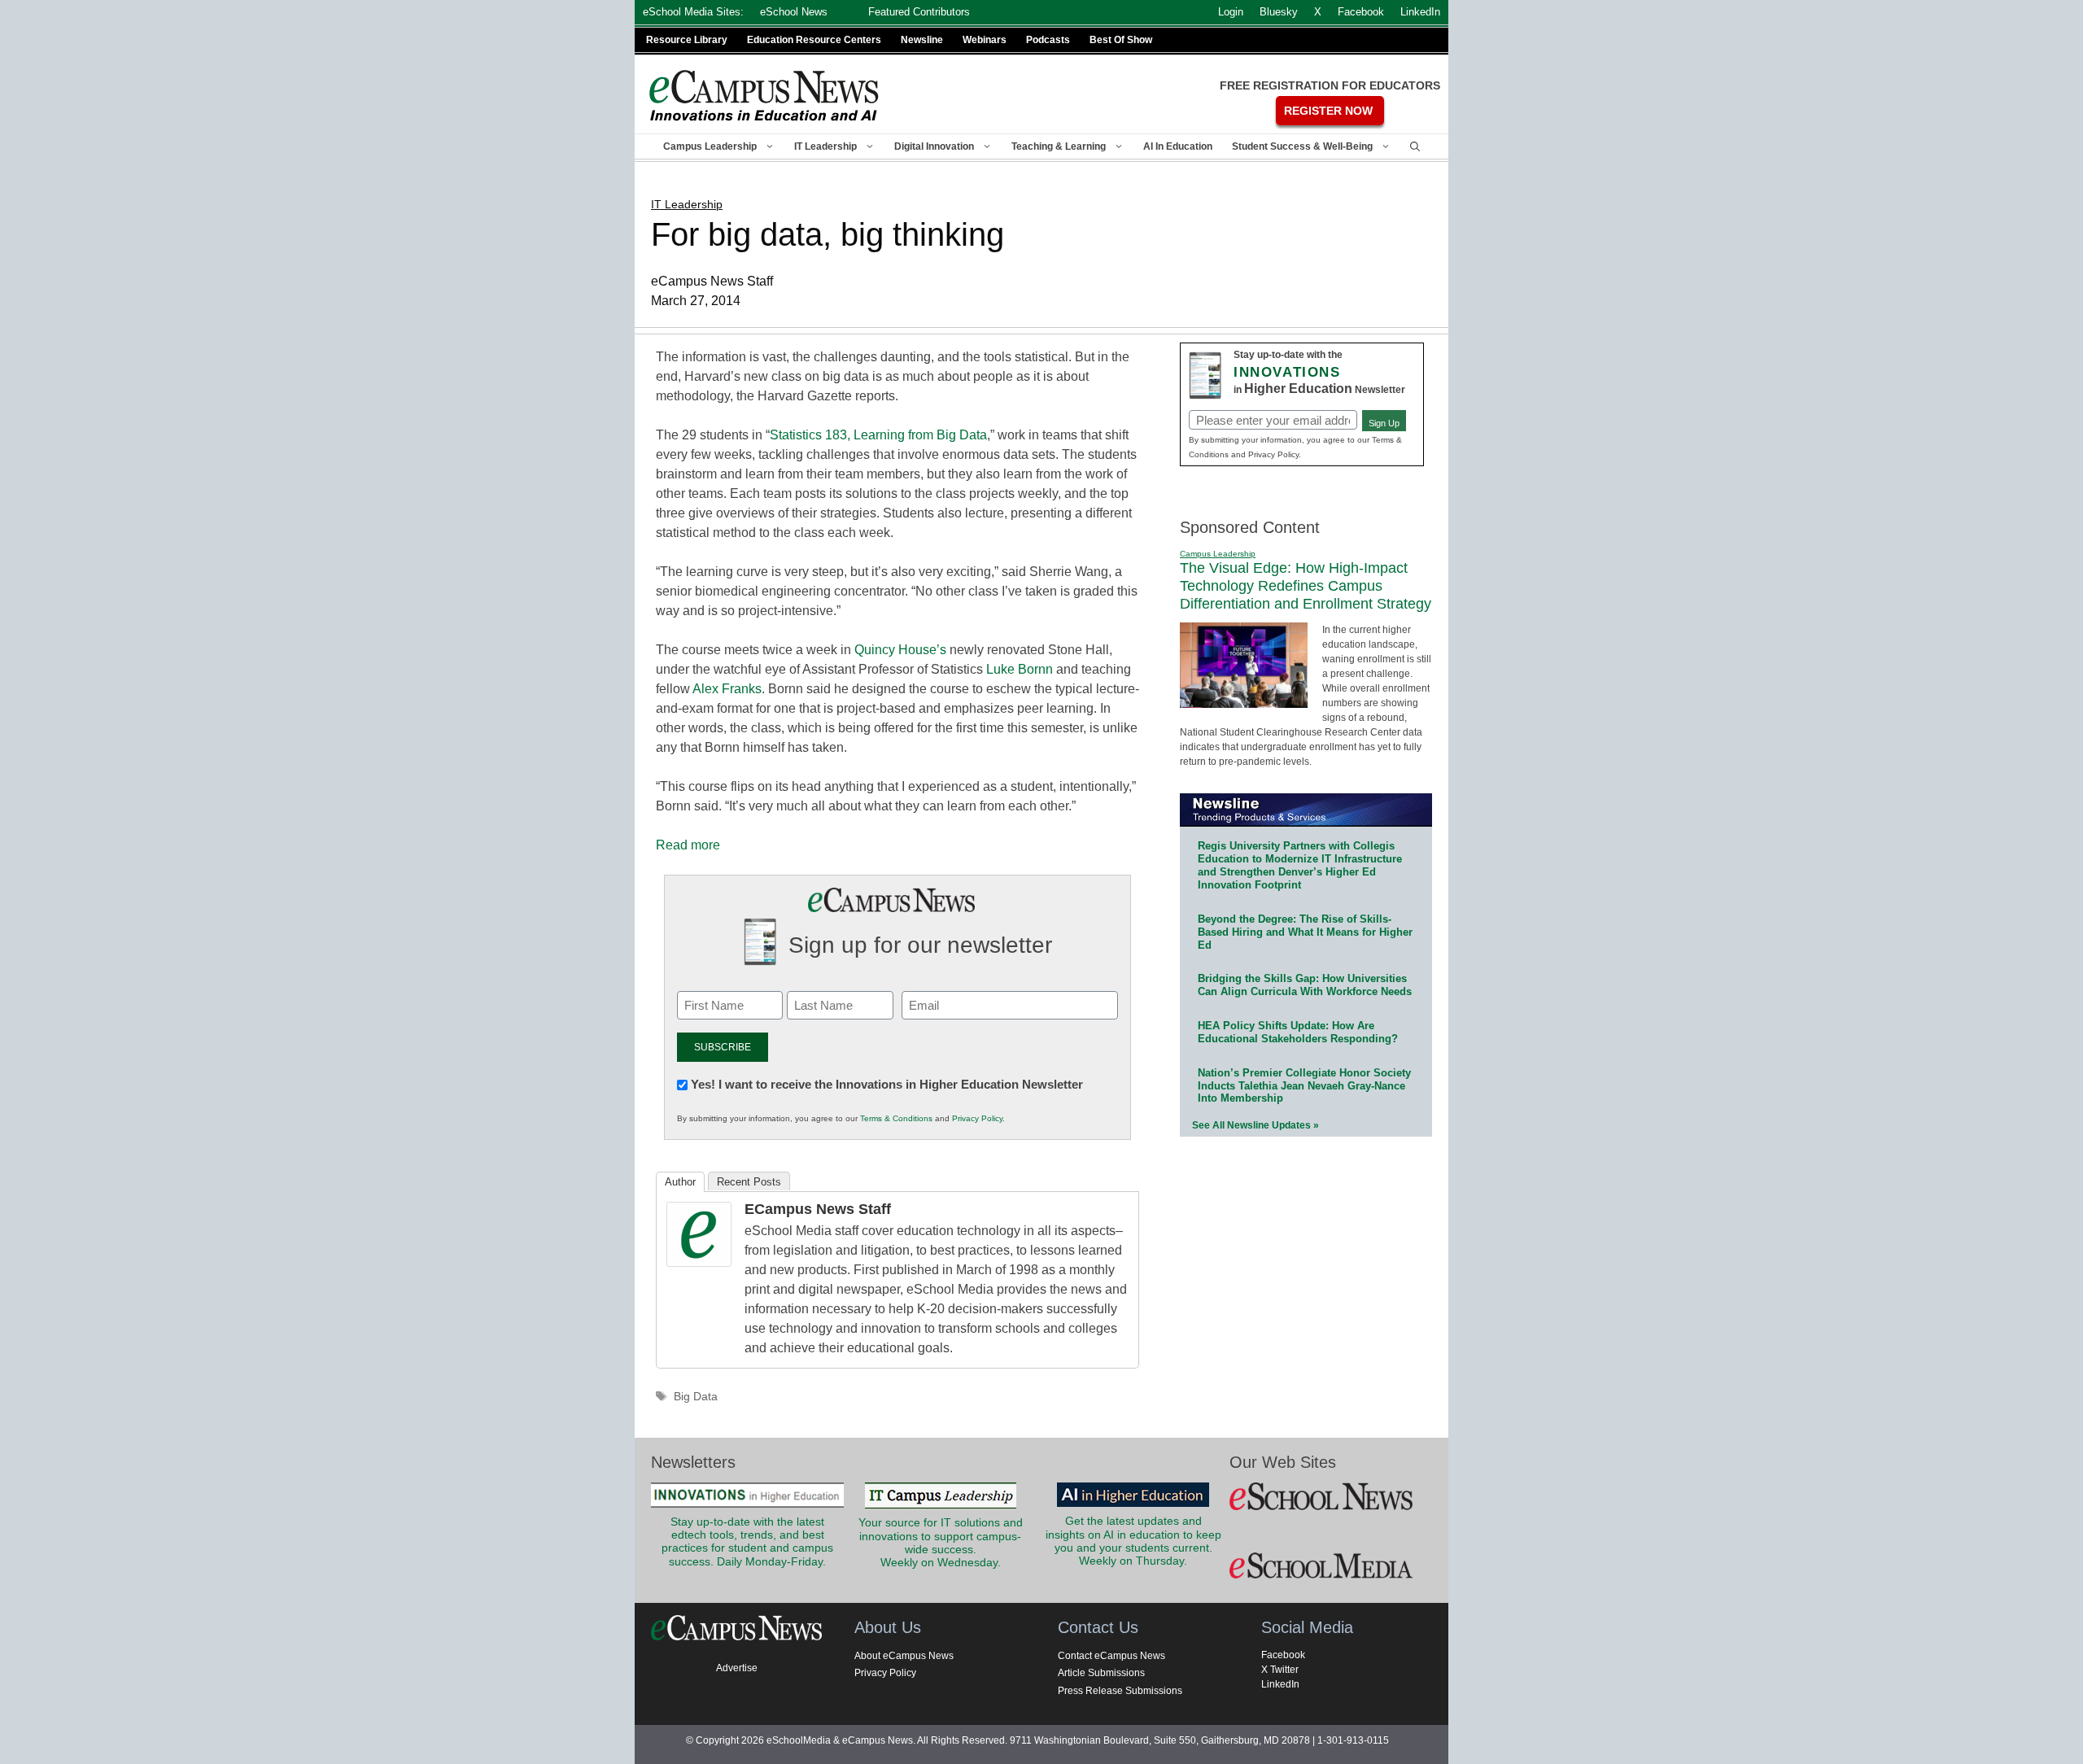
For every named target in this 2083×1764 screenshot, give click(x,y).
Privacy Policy (977, 1118)
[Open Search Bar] (1415, 146)
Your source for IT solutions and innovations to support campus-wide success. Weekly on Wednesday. (941, 1543)
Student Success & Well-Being (1302, 146)
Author (680, 1182)
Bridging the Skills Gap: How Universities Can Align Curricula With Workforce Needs (1305, 985)
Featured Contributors (919, 12)
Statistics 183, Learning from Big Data (878, 435)
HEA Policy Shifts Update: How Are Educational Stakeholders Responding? (1298, 1032)
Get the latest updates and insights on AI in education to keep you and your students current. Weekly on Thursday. (1133, 1541)
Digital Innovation (934, 146)
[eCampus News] (765, 96)
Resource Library (687, 40)
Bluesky (1279, 12)
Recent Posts (749, 1182)
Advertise (737, 1668)
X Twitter (1280, 1670)
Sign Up (1384, 423)
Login (1231, 12)
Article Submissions (1101, 1673)
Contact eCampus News (1111, 1656)
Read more (688, 845)
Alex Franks (727, 689)
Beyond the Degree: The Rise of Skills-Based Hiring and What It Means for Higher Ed (1305, 932)
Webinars (985, 40)
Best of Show (1121, 40)
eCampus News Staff (818, 1209)
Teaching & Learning (1059, 146)
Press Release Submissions (1120, 1691)
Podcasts (1048, 40)
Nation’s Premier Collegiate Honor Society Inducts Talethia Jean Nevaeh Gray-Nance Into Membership (1304, 1086)
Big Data (696, 1397)
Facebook (1283, 1655)
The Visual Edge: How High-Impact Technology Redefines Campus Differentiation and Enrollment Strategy (1306, 585)
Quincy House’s (900, 650)
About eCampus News (904, 1656)
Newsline (922, 40)
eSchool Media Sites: (693, 12)
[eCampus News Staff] (699, 1262)
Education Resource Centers (814, 40)
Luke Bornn (1020, 669)
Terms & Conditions (896, 1118)
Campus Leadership (710, 146)
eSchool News (794, 12)
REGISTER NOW (1328, 111)
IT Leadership (825, 146)
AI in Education (1178, 146)
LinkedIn (1280, 1684)
